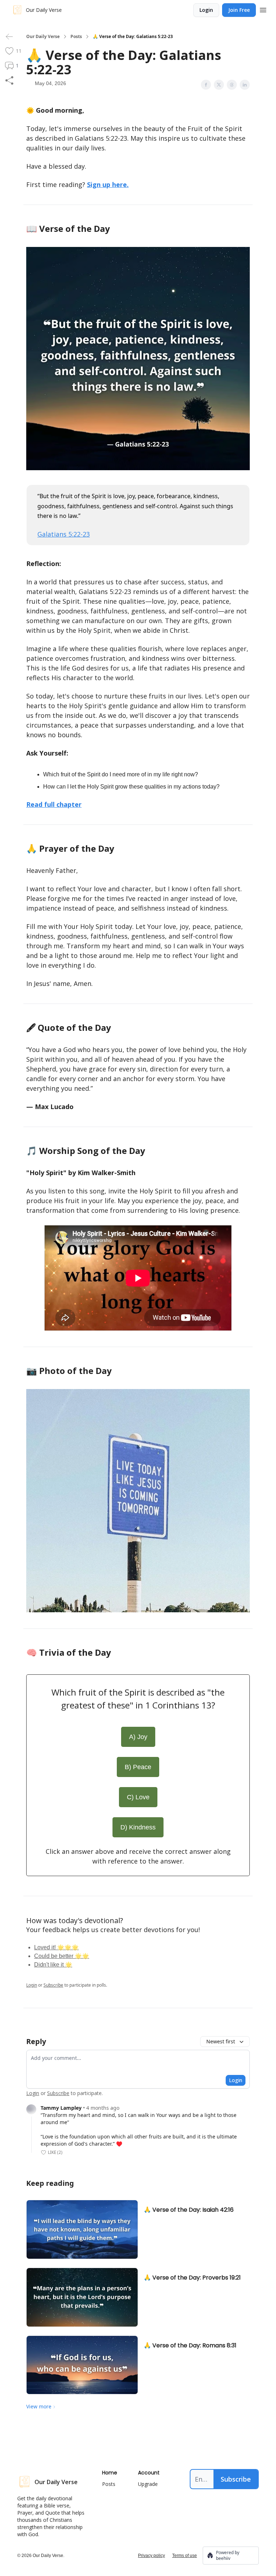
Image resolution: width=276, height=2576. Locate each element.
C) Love (138, 1797)
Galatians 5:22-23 (64, 534)
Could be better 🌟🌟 (62, 1956)
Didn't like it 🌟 (53, 1965)
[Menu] (263, 9)
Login (206, 10)
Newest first (221, 2041)
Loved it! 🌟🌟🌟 (56, 1947)
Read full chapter (54, 804)
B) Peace (138, 1767)
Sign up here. (108, 184)
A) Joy (138, 1737)
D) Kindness (138, 1827)
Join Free (239, 10)
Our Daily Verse (43, 37)
